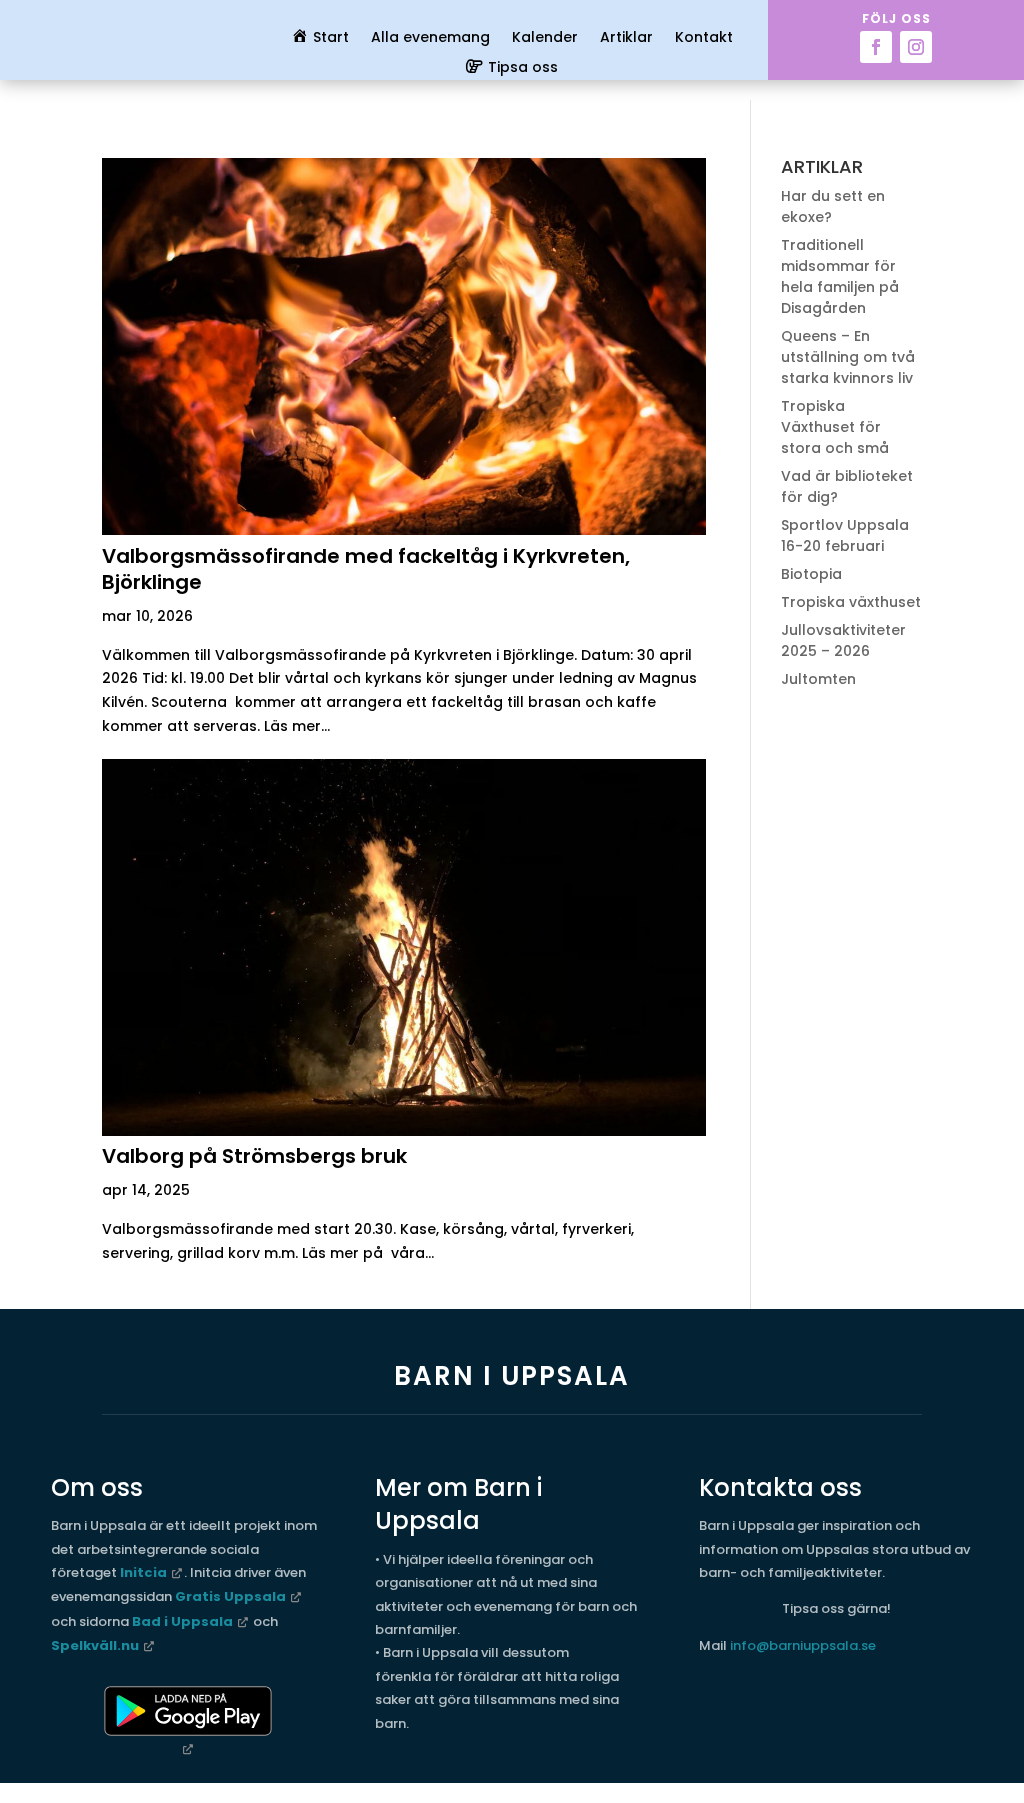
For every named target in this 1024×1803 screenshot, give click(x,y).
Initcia (143, 1572)
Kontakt (704, 38)
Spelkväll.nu (95, 1645)
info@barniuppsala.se (803, 1645)
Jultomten (818, 679)
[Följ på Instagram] (916, 47)
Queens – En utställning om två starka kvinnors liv (848, 357)
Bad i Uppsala (182, 1621)
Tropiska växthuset (851, 602)
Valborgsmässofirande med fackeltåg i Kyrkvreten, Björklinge (366, 569)
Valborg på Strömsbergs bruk (254, 1156)
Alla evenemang (430, 38)
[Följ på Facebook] (876, 47)
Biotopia (811, 574)
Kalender (545, 38)
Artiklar (626, 38)
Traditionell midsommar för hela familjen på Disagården (840, 276)
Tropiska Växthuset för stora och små (835, 427)
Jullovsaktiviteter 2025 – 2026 (843, 640)
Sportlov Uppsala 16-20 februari (845, 535)
